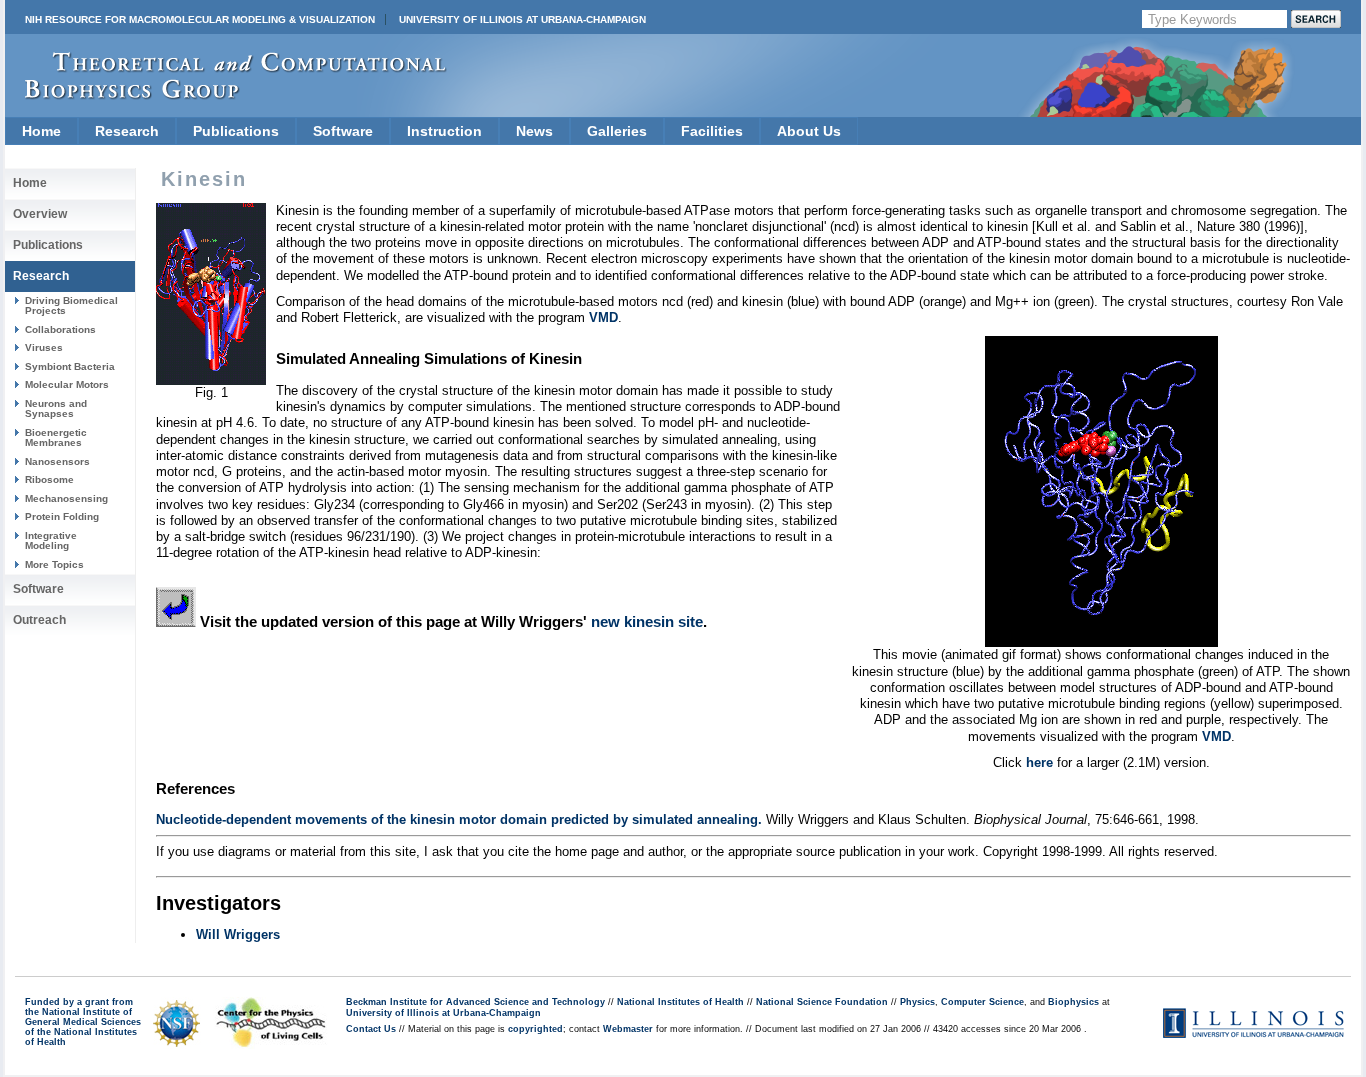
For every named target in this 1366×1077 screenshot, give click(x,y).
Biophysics (1073, 1002)
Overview (40, 214)
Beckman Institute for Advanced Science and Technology (475, 1002)
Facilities (712, 131)
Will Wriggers (238, 934)
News (534, 131)
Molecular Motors (67, 384)
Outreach (39, 620)
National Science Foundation (822, 1002)
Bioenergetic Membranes (56, 437)
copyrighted (535, 1029)
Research (127, 131)
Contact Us (371, 1029)
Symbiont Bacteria (70, 366)
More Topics (54, 564)
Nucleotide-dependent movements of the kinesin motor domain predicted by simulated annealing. (459, 819)
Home (41, 131)
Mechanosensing (66, 498)
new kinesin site (647, 621)
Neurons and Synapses (56, 408)
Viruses (44, 347)
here (1039, 762)
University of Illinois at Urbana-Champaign (522, 19)
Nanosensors (57, 461)
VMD (603, 317)
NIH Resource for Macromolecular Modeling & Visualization (200, 19)
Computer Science (982, 1002)
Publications (236, 131)
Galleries (617, 131)
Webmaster (628, 1029)
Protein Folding (62, 516)
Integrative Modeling (51, 540)
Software (343, 131)
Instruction (444, 131)
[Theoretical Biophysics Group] (226, 94)
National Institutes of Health (680, 1002)
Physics (917, 1002)
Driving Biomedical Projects (71, 305)
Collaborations (60, 329)
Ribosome (49, 479)
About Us (809, 131)
